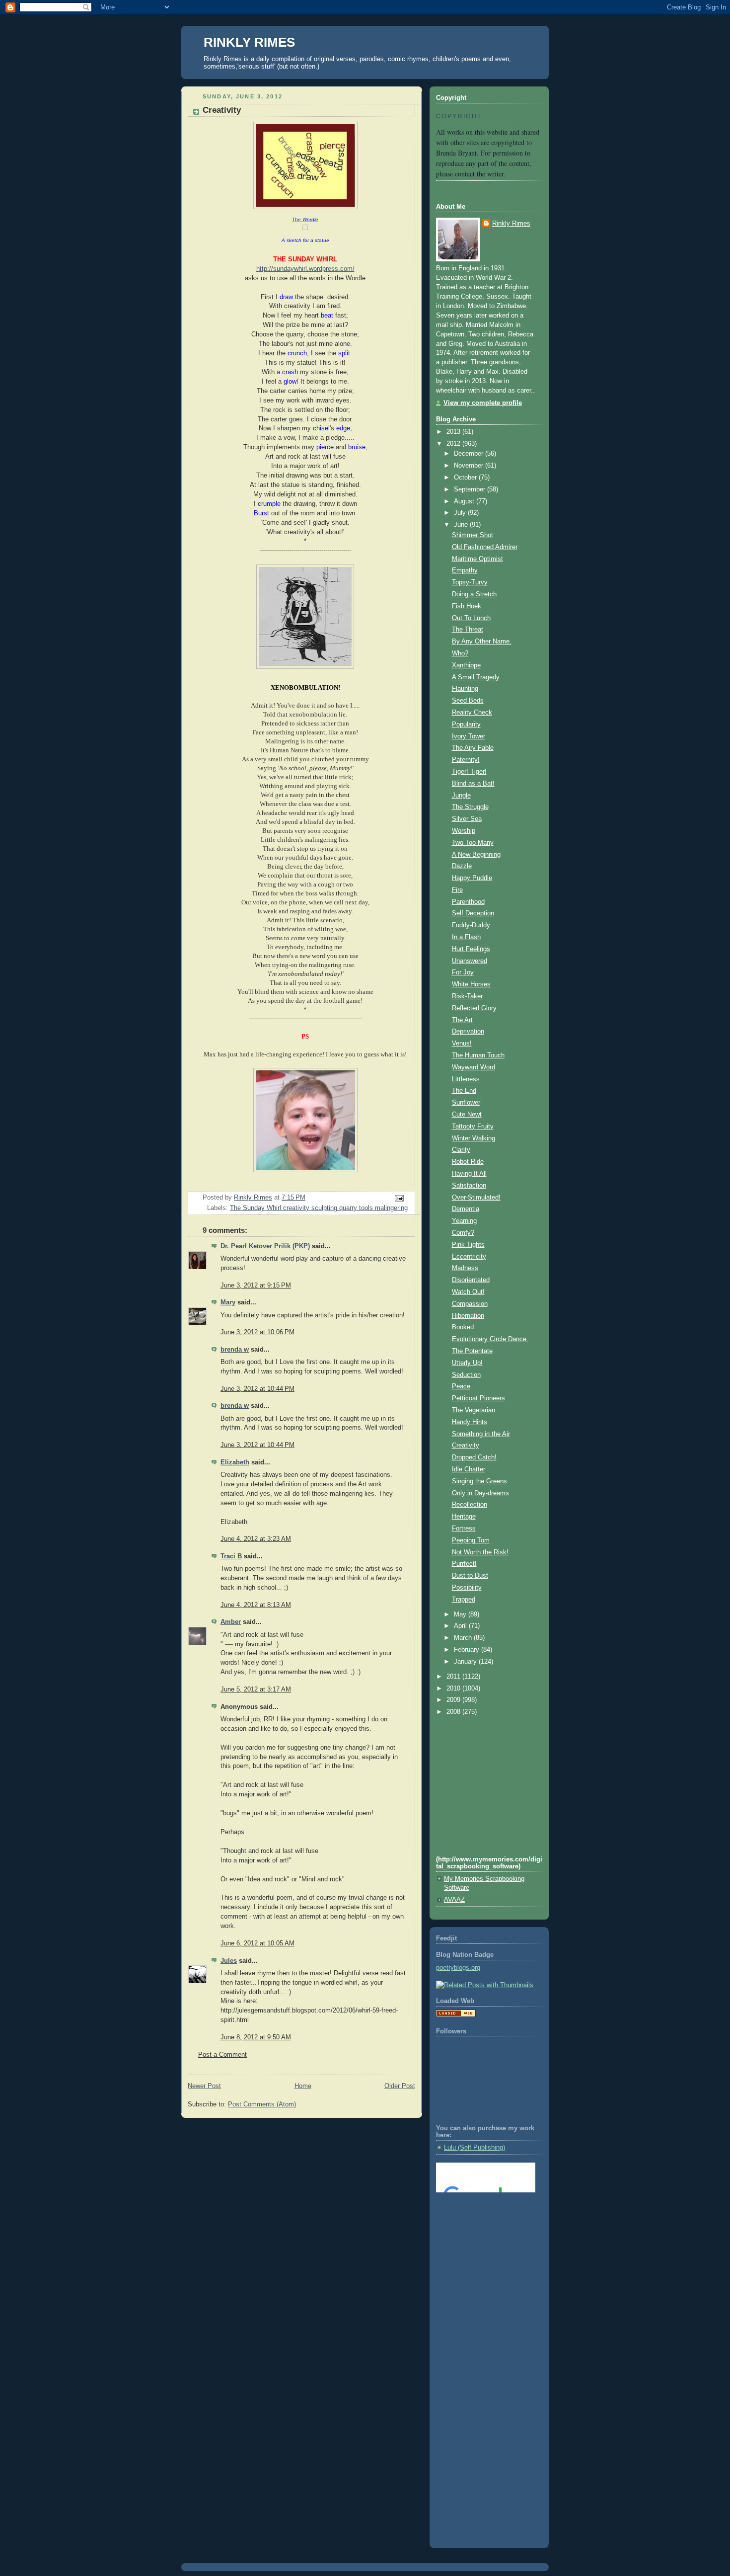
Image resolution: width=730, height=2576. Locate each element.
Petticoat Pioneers (478, 1398)
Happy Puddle (472, 878)
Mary (228, 1302)
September (471, 489)
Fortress (464, 1529)
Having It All (469, 1174)
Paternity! (466, 760)
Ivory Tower (469, 736)
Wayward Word (474, 1067)
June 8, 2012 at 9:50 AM (256, 2037)
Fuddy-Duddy (471, 925)
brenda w (235, 1350)
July (461, 513)
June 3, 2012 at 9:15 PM (256, 1286)
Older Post (400, 2086)
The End (464, 1091)
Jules (229, 1961)
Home (303, 2086)
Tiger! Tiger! (469, 772)
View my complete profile (483, 403)
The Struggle (470, 807)
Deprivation (468, 1032)
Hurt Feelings (471, 949)
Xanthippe (466, 665)
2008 (454, 1712)
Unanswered (470, 961)
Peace (461, 1386)
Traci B (231, 1556)
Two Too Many (473, 843)
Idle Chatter (469, 1469)
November (470, 466)
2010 (454, 1689)
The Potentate (472, 1351)
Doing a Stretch (474, 594)
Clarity (461, 1150)
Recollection (470, 1505)
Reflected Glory (474, 1008)
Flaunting (465, 689)
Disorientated (471, 1280)
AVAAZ (454, 1900)
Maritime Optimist (477, 559)
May (461, 1614)
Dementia (466, 1209)
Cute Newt (467, 1115)
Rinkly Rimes (511, 224)
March (464, 1638)
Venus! (462, 1044)
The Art (462, 1020)
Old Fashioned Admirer (485, 547)
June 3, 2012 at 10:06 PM (257, 1332)
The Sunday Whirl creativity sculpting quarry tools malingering (319, 1208)
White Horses (471, 984)
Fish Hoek (467, 606)
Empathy (465, 570)
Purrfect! (464, 1564)
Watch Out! (468, 1292)
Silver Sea (467, 819)
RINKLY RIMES (249, 42)
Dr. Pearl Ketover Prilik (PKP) (265, 1246)
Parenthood (468, 902)
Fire (457, 890)
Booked (463, 1327)
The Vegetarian (474, 1410)
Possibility (467, 1588)
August (465, 501)
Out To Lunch (471, 618)
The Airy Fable (473, 748)
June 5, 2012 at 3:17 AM (256, 1690)
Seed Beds (468, 701)
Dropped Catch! (474, 1457)
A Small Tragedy (476, 677)
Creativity (466, 1446)
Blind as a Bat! (473, 784)
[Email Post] (399, 1198)
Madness (465, 1268)
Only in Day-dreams (480, 1493)
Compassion (470, 1304)
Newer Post (204, 2086)
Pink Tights (468, 1245)
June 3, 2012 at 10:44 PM (257, 1389)
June (462, 525)
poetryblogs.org (458, 1968)
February (468, 1650)
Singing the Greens (479, 1481)
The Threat (468, 630)
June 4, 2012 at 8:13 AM (256, 1605)
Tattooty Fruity (473, 1127)
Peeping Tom (471, 1540)
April (461, 1626)
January (466, 1662)
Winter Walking (474, 1138)
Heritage (464, 1517)
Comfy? (463, 1233)
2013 (454, 432)
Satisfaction (469, 1186)
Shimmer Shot (473, 535)
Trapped (464, 1600)
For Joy (463, 972)
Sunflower (466, 1103)
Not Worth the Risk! (480, 1552)
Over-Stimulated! (476, 1198)
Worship (464, 831)
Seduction (466, 1375)
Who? (460, 653)
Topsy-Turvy (470, 582)
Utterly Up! (467, 1363)
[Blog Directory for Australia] (456, 2015)
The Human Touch (478, 1055)
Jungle (461, 796)
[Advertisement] (481, 2240)
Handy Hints (470, 1422)
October (466, 478)
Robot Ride (468, 1162)
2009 (454, 1700)
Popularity (466, 724)
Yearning (464, 1221)
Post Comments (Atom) (262, 2104)
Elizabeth (235, 1462)
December (470, 454)
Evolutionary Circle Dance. (490, 1339)
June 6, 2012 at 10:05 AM (257, 1943)
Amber (231, 1622)
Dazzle (462, 866)
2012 (454, 444)
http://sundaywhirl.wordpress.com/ (305, 269)
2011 (454, 1677)
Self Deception (473, 913)
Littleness (466, 1079)
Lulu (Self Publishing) (474, 2148)
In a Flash (466, 937)
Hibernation (468, 1316)
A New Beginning (476, 855)
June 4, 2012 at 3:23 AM (256, 1539)
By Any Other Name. (482, 642)
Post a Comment (222, 2055)
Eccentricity (469, 1257)
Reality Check (472, 713)
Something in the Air (481, 1434)
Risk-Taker (467, 996)
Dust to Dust (470, 1576)
